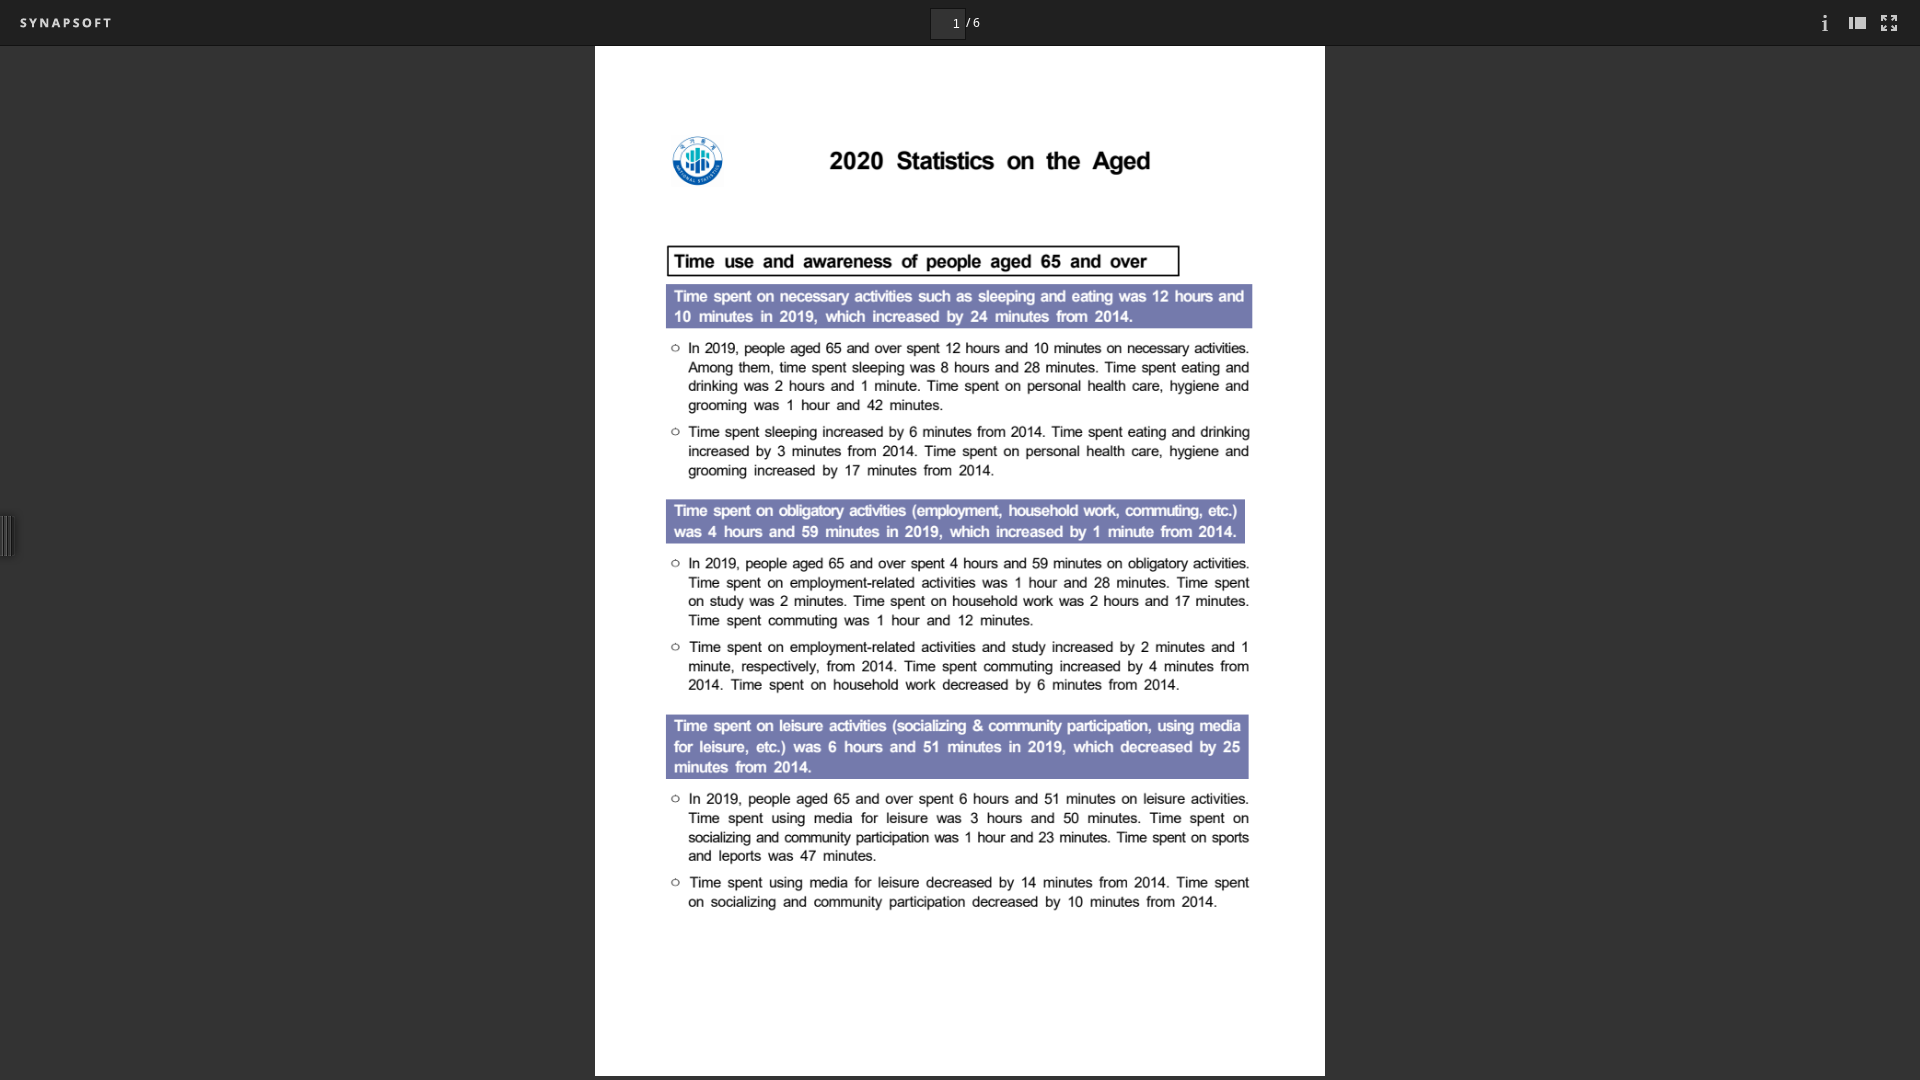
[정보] (1825, 22)
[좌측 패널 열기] (1857, 22)
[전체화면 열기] (1889, 22)
